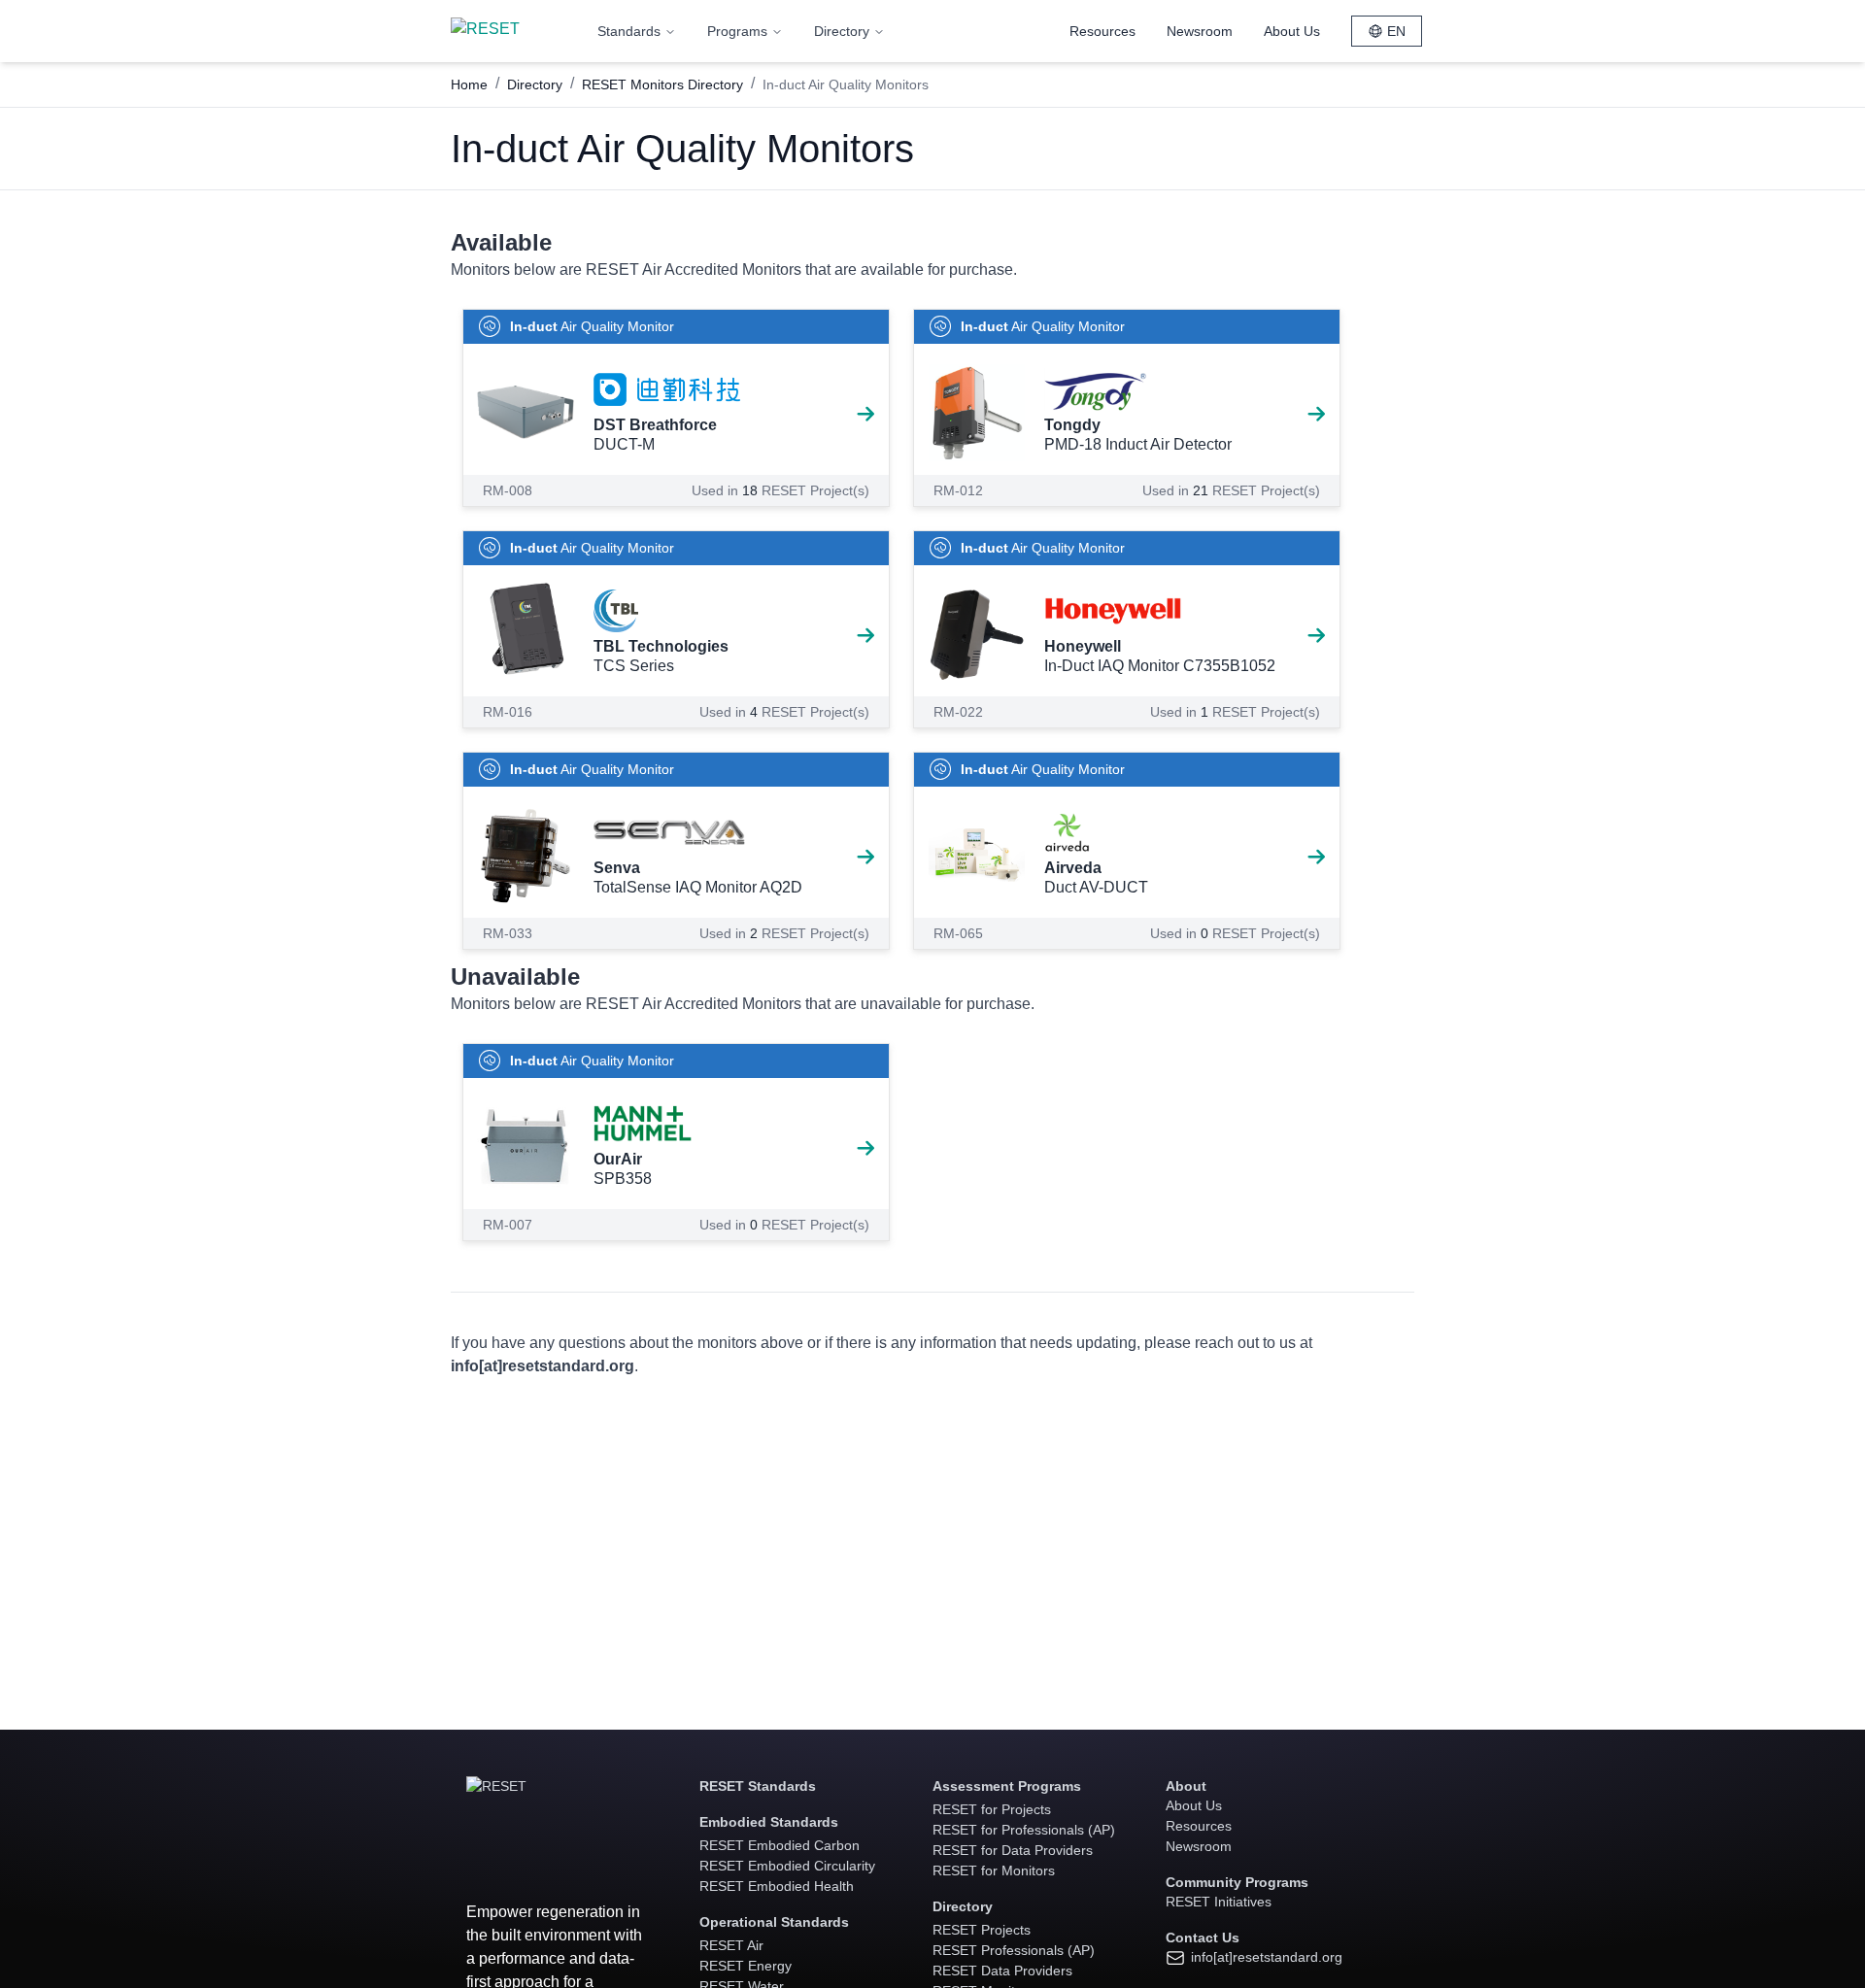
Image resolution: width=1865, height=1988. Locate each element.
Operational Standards (774, 1922)
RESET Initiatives (1219, 1902)
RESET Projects (982, 1930)
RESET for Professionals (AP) (1024, 1830)
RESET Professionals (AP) (1014, 1950)
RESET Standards (758, 1786)
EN (1396, 31)
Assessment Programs (1007, 1786)
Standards (629, 31)
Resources (1102, 31)
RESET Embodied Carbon (780, 1845)
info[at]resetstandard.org (1265, 1957)
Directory (842, 31)
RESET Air (731, 1945)
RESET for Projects (992, 1809)
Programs (737, 31)
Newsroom (1200, 31)
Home (469, 84)
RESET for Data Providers (1013, 1850)
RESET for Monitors (994, 1870)
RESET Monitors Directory (662, 84)
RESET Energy (746, 1966)
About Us (1292, 31)
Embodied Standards (769, 1822)
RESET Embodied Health (777, 1886)
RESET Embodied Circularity (787, 1866)
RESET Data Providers (1002, 1971)
